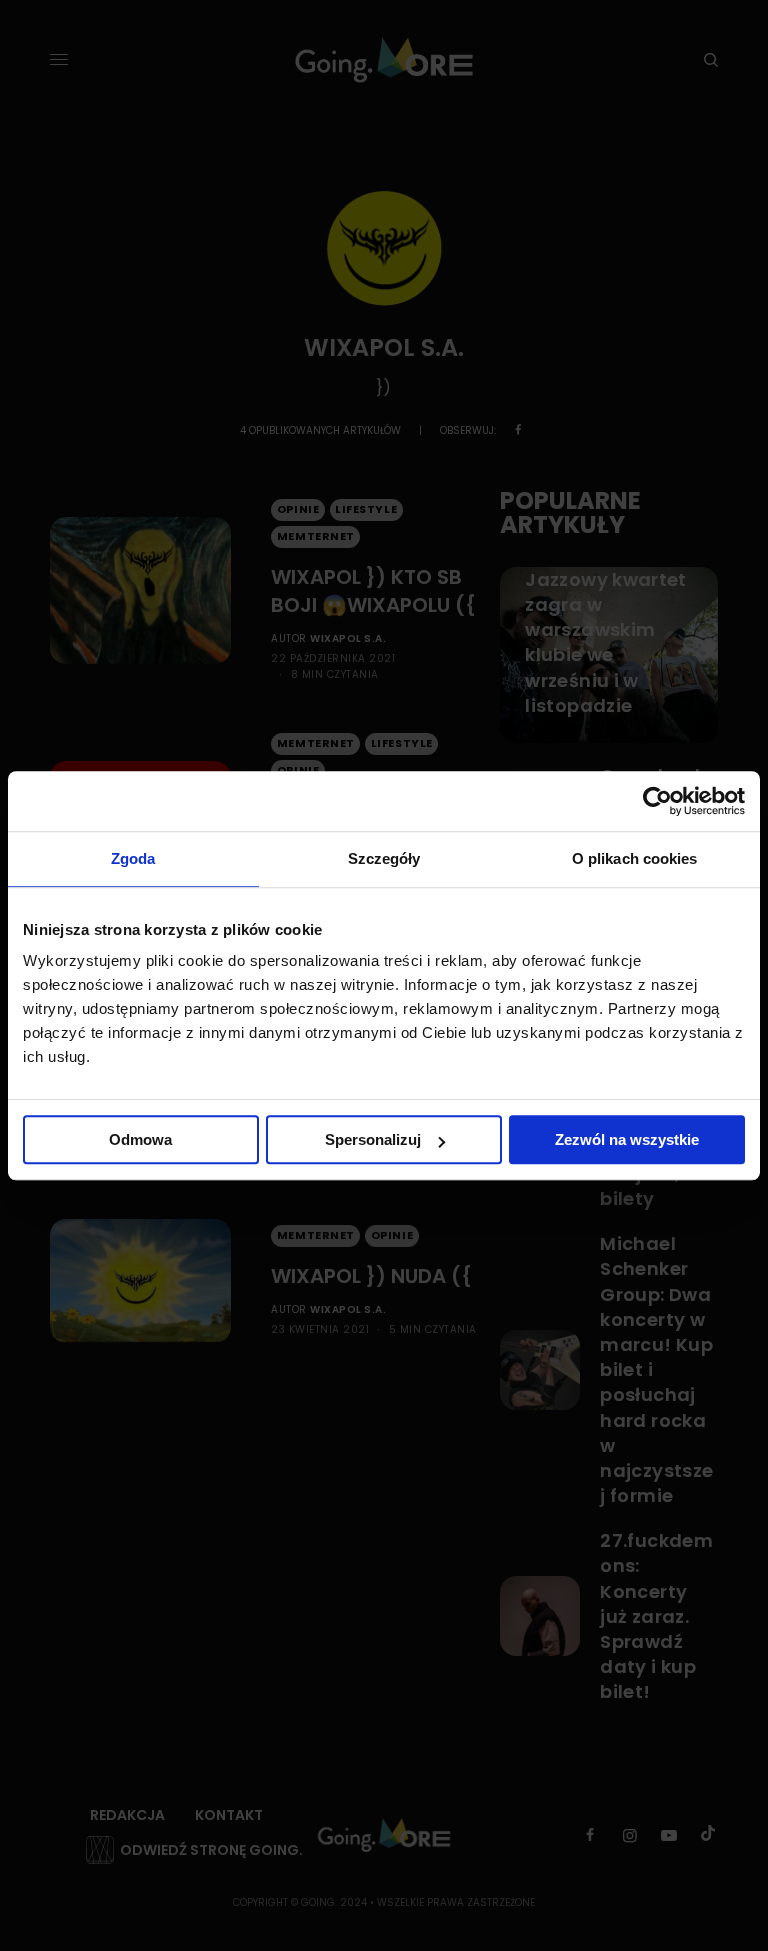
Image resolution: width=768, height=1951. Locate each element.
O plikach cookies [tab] (635, 858)
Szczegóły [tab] (384, 858)
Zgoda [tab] (133, 858)
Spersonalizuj (373, 1139)
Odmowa (140, 1139)
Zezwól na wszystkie (627, 1139)
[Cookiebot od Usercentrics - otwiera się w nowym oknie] (657, 801)
